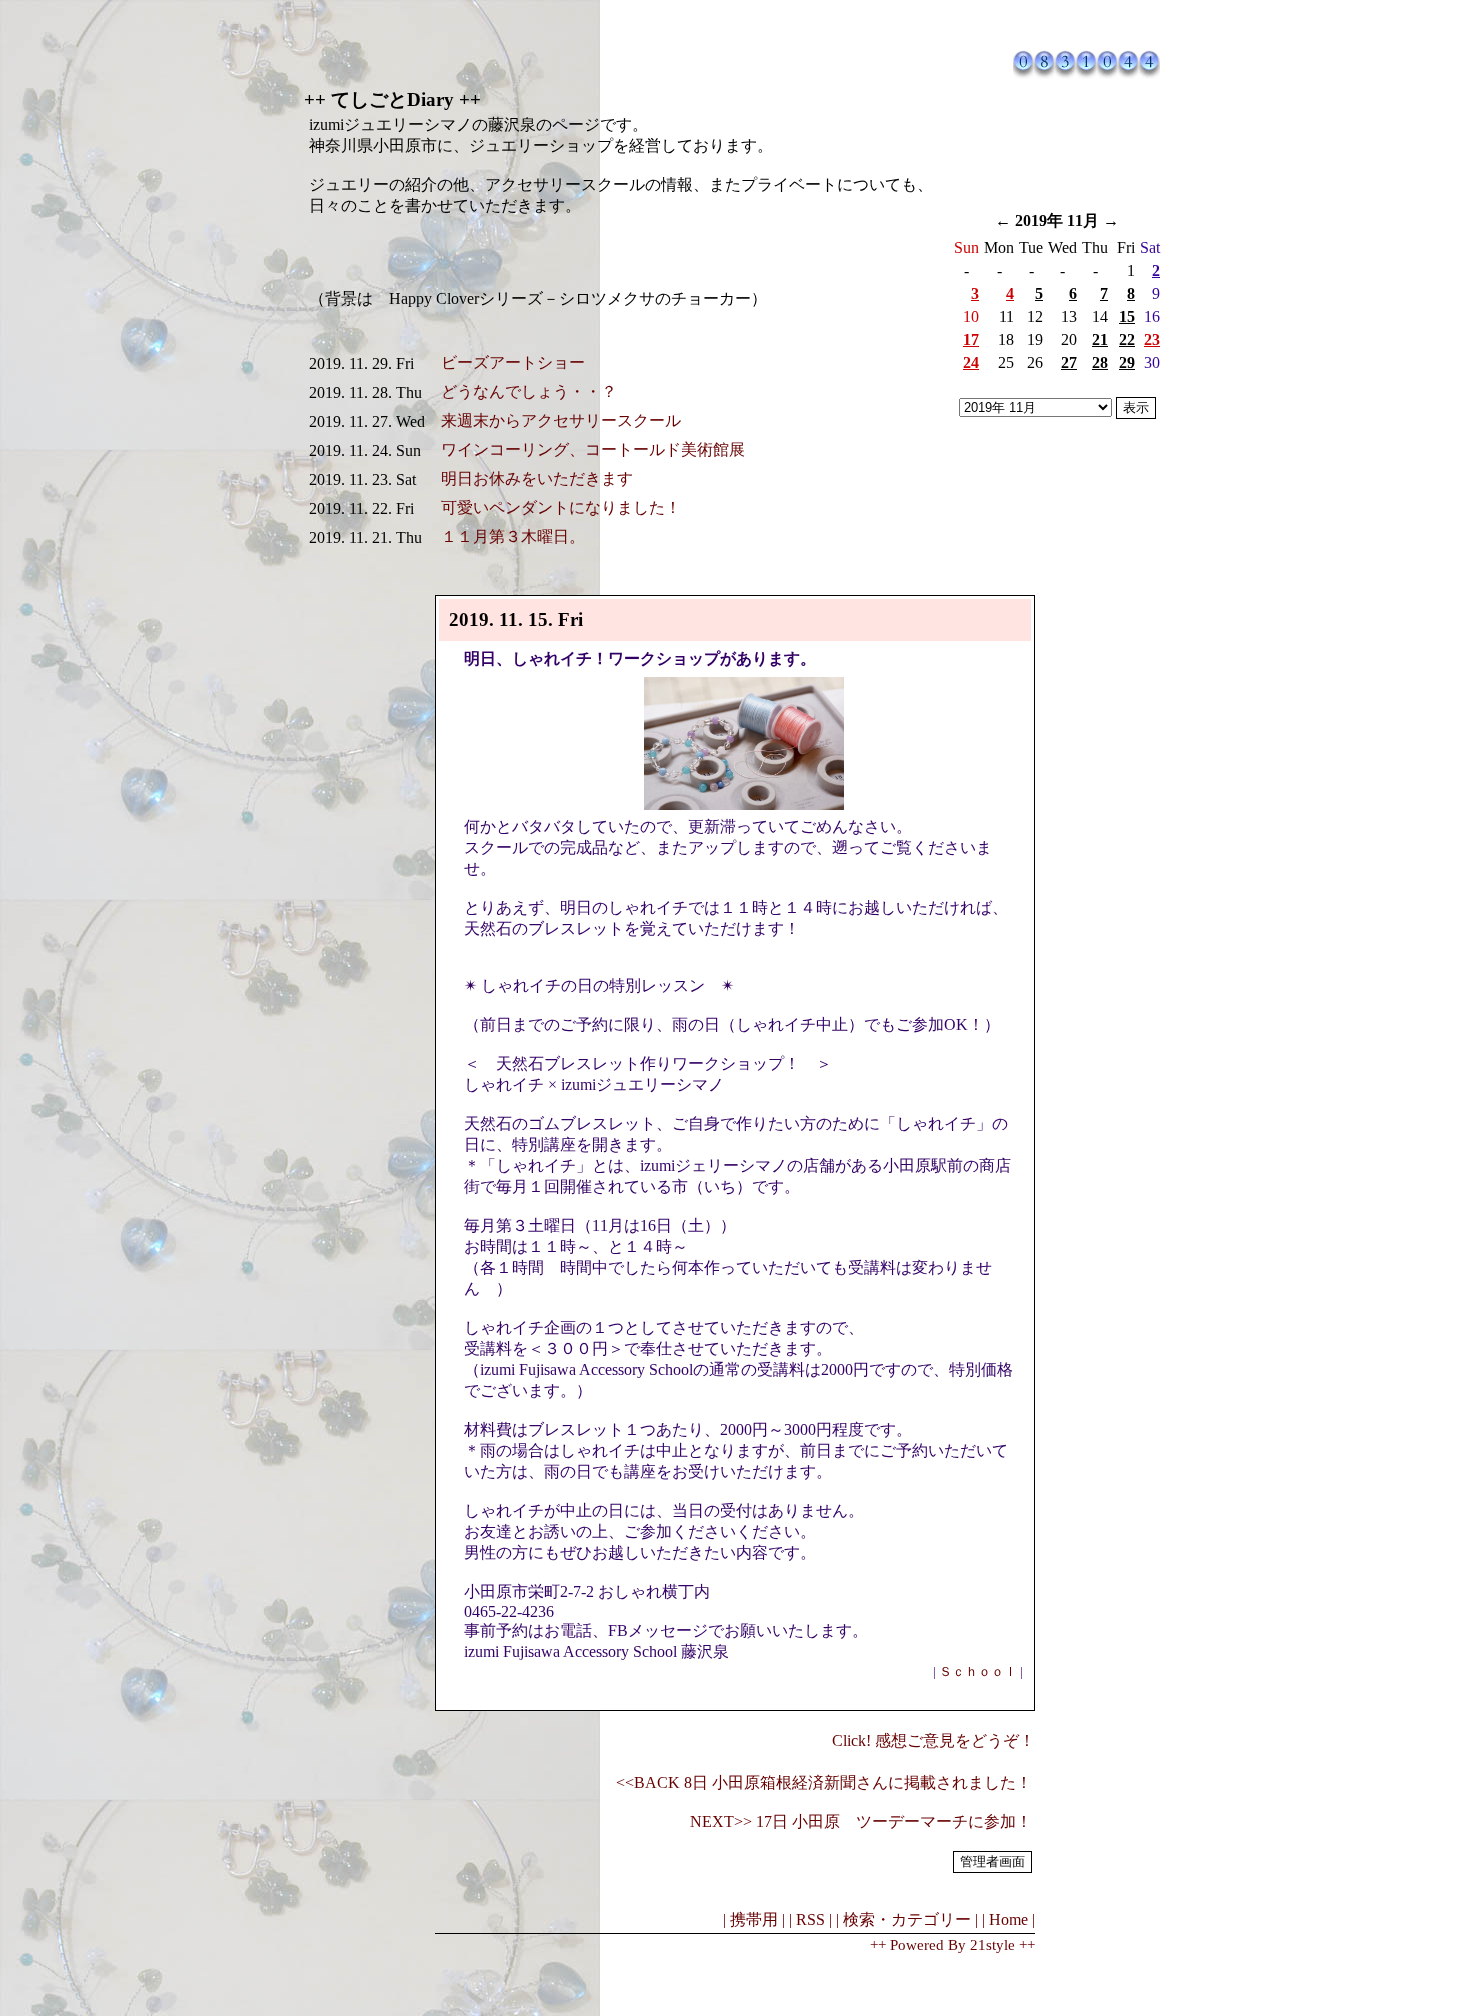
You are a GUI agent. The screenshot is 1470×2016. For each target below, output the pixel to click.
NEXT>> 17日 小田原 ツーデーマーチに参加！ (861, 1821)
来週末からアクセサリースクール (561, 420)
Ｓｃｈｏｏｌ (978, 1671)
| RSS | (810, 1919)
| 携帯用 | (754, 1919)
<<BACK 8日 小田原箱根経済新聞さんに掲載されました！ (824, 1782)
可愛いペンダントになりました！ (561, 507)
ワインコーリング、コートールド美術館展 (593, 449)
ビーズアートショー (513, 362)
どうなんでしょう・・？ (529, 391)
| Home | (1008, 1919)
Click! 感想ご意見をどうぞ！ (933, 1740)
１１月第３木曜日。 (513, 536)
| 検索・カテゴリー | (907, 1919)
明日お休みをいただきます (537, 478)
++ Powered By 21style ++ (952, 1945)
